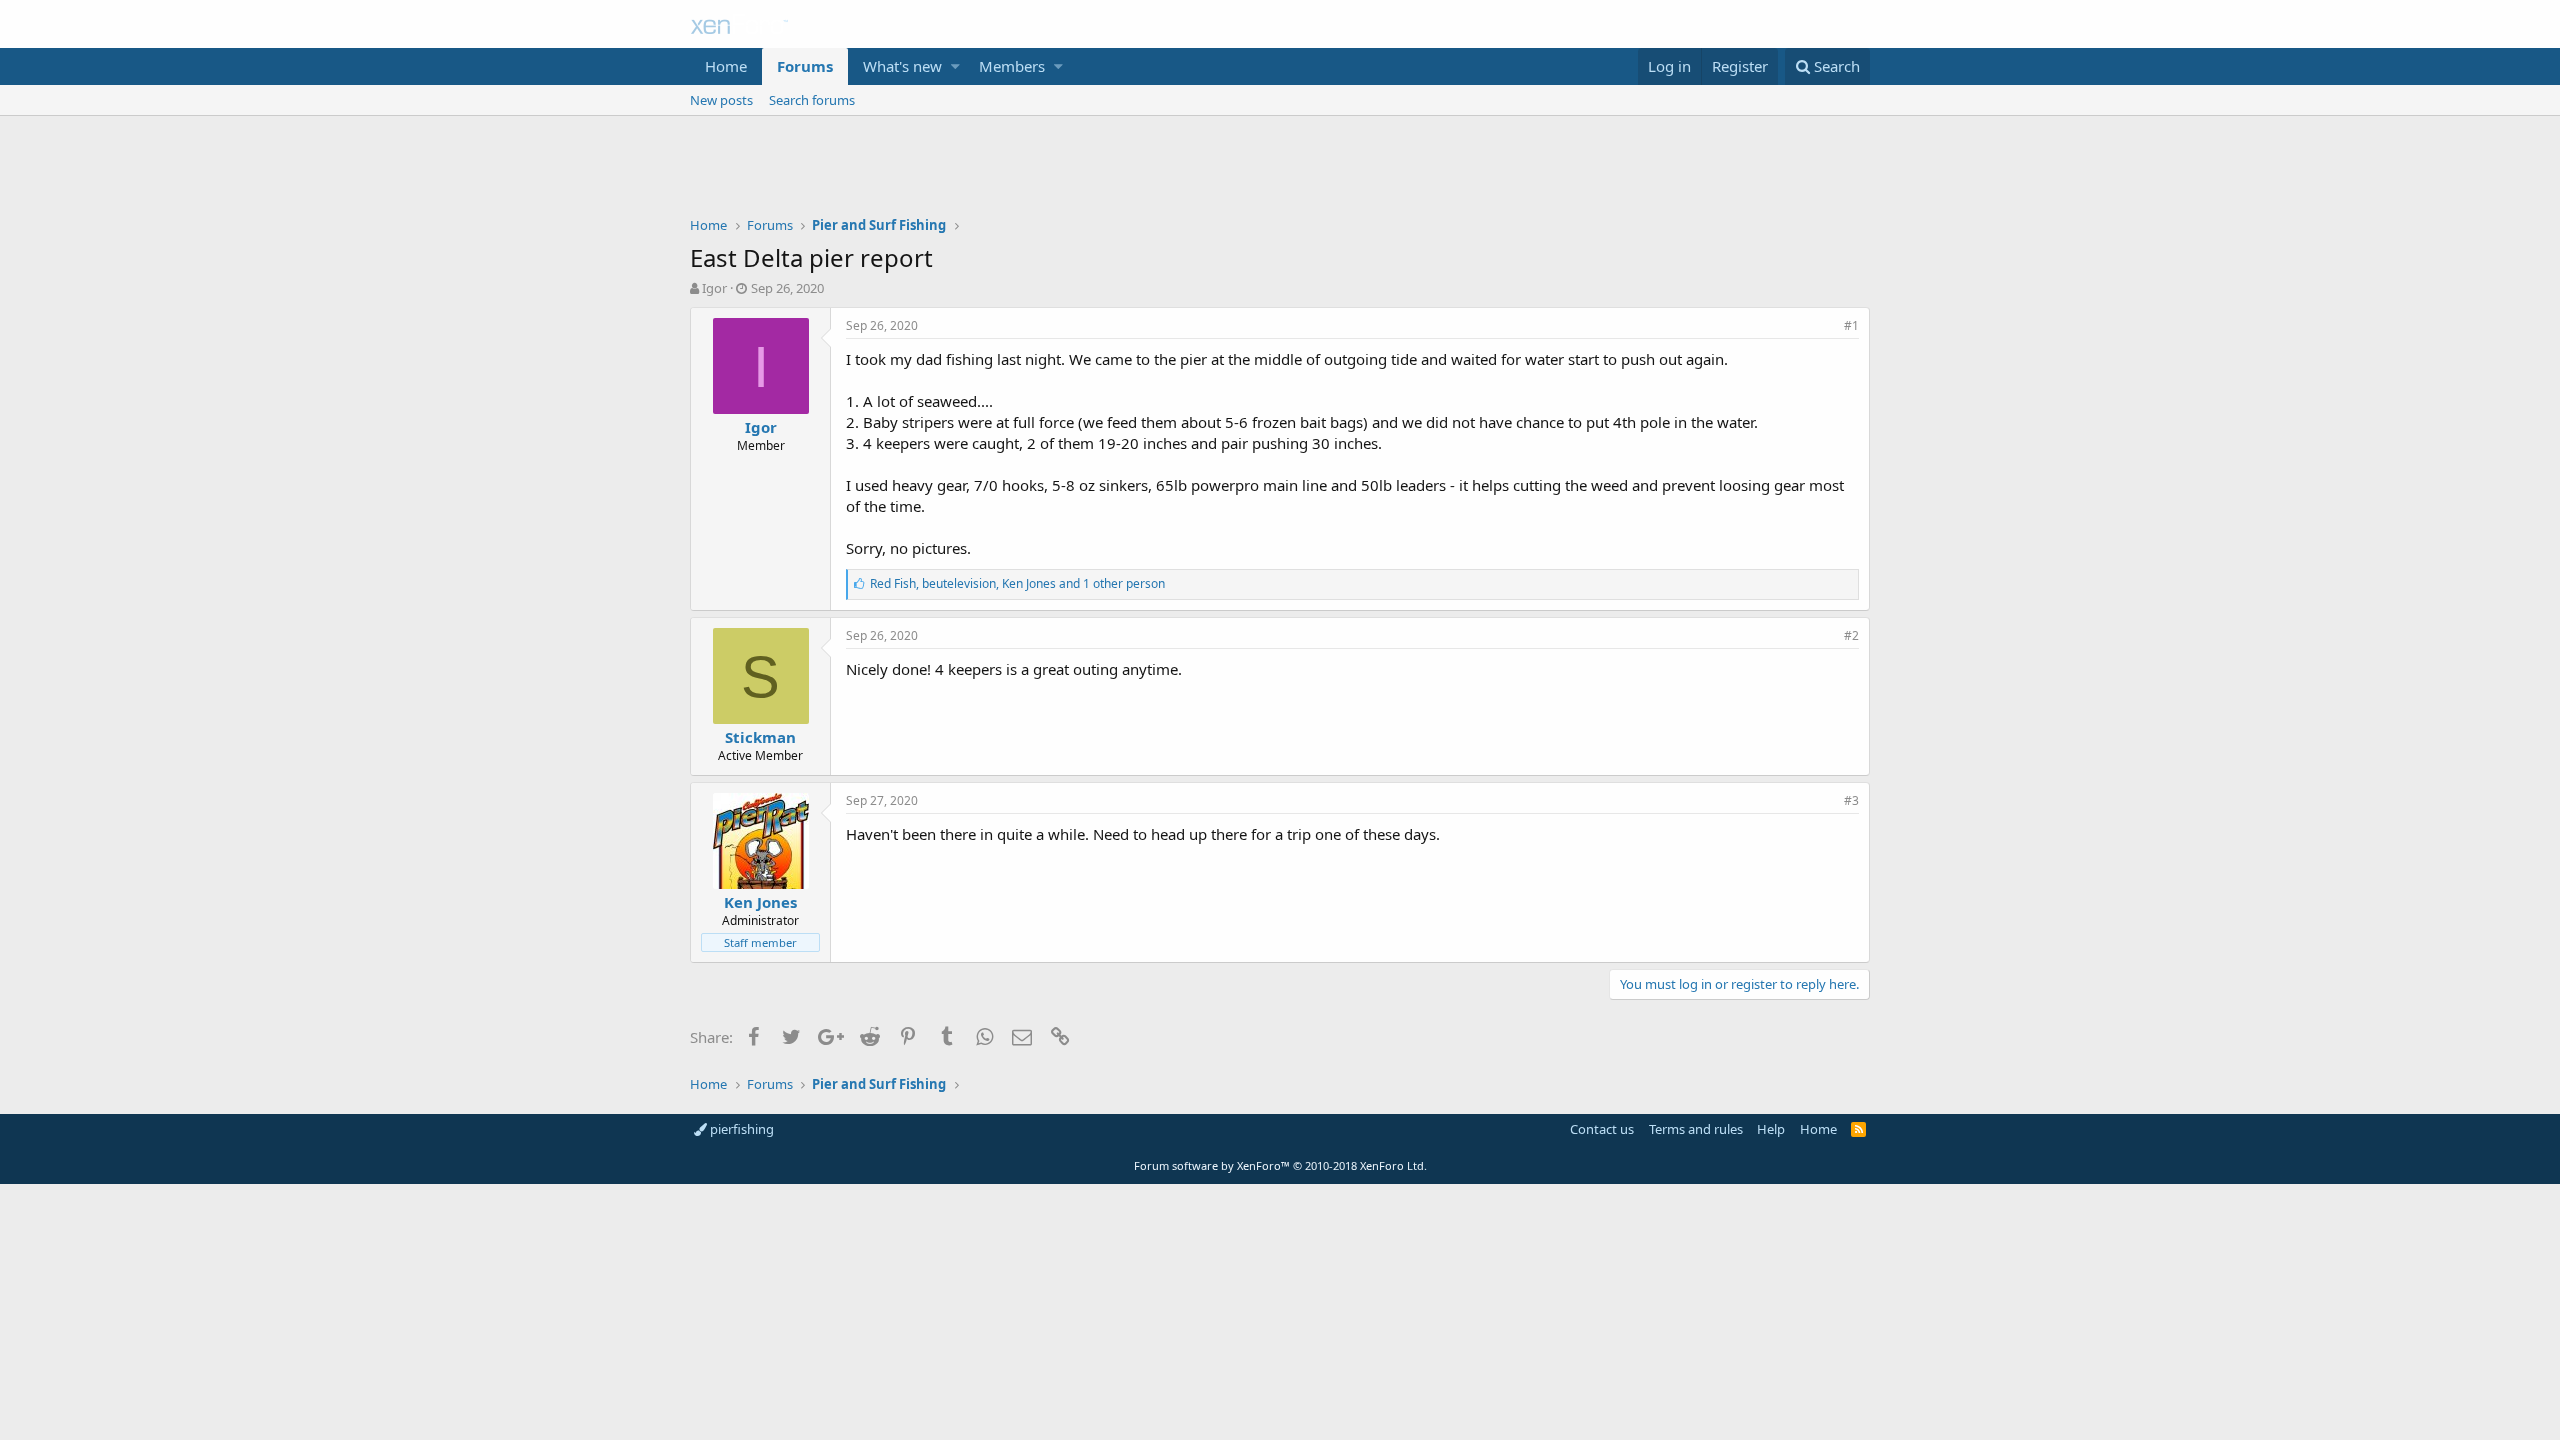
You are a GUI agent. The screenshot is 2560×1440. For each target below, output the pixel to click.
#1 (1851, 325)
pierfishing (740, 1129)
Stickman (760, 737)
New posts (721, 100)
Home (726, 66)
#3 (1851, 800)
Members (1012, 66)
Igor (714, 288)
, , (1017, 583)
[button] (955, 66)
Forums (805, 66)
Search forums (812, 100)
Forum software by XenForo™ (1280, 1165)
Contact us (1602, 1129)
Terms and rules (1696, 1129)
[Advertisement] (1280, 171)
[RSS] (1858, 1129)
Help (1771, 1129)
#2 (1851, 635)
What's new (902, 66)
